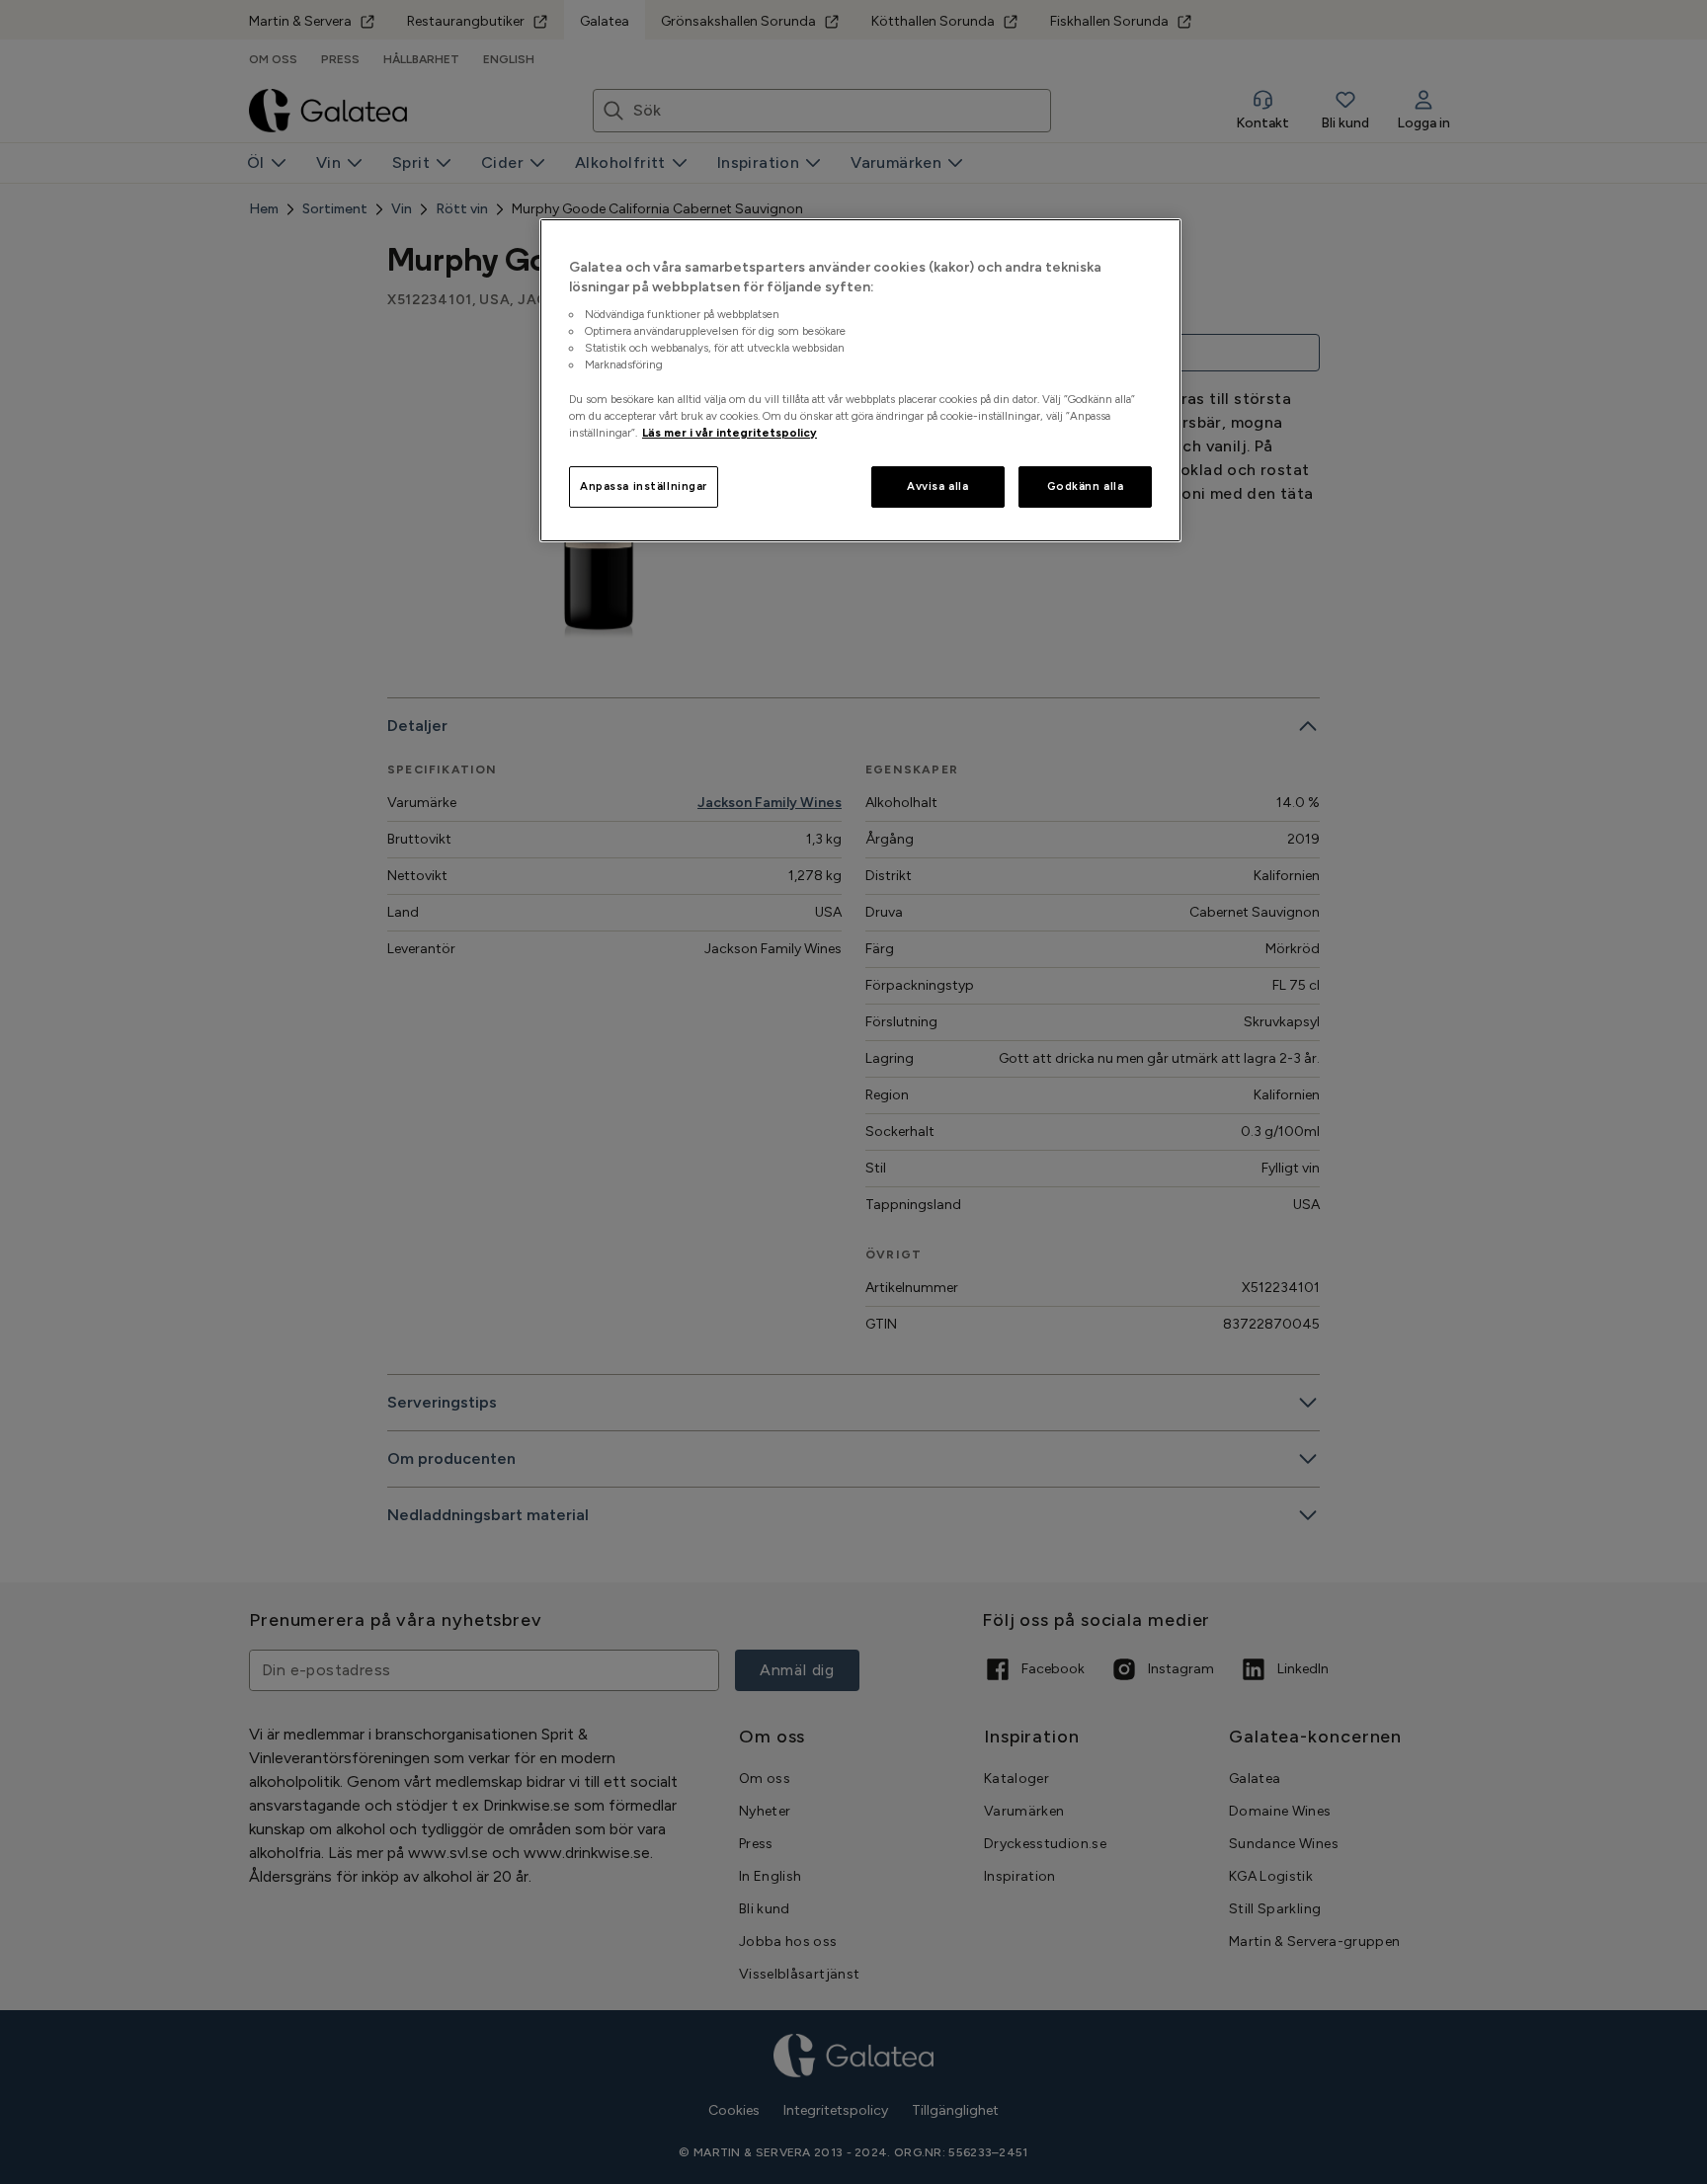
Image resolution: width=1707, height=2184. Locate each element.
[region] (860, 380)
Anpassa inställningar (644, 486)
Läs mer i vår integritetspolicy (730, 433)
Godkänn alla (1086, 486)
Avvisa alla (937, 486)
